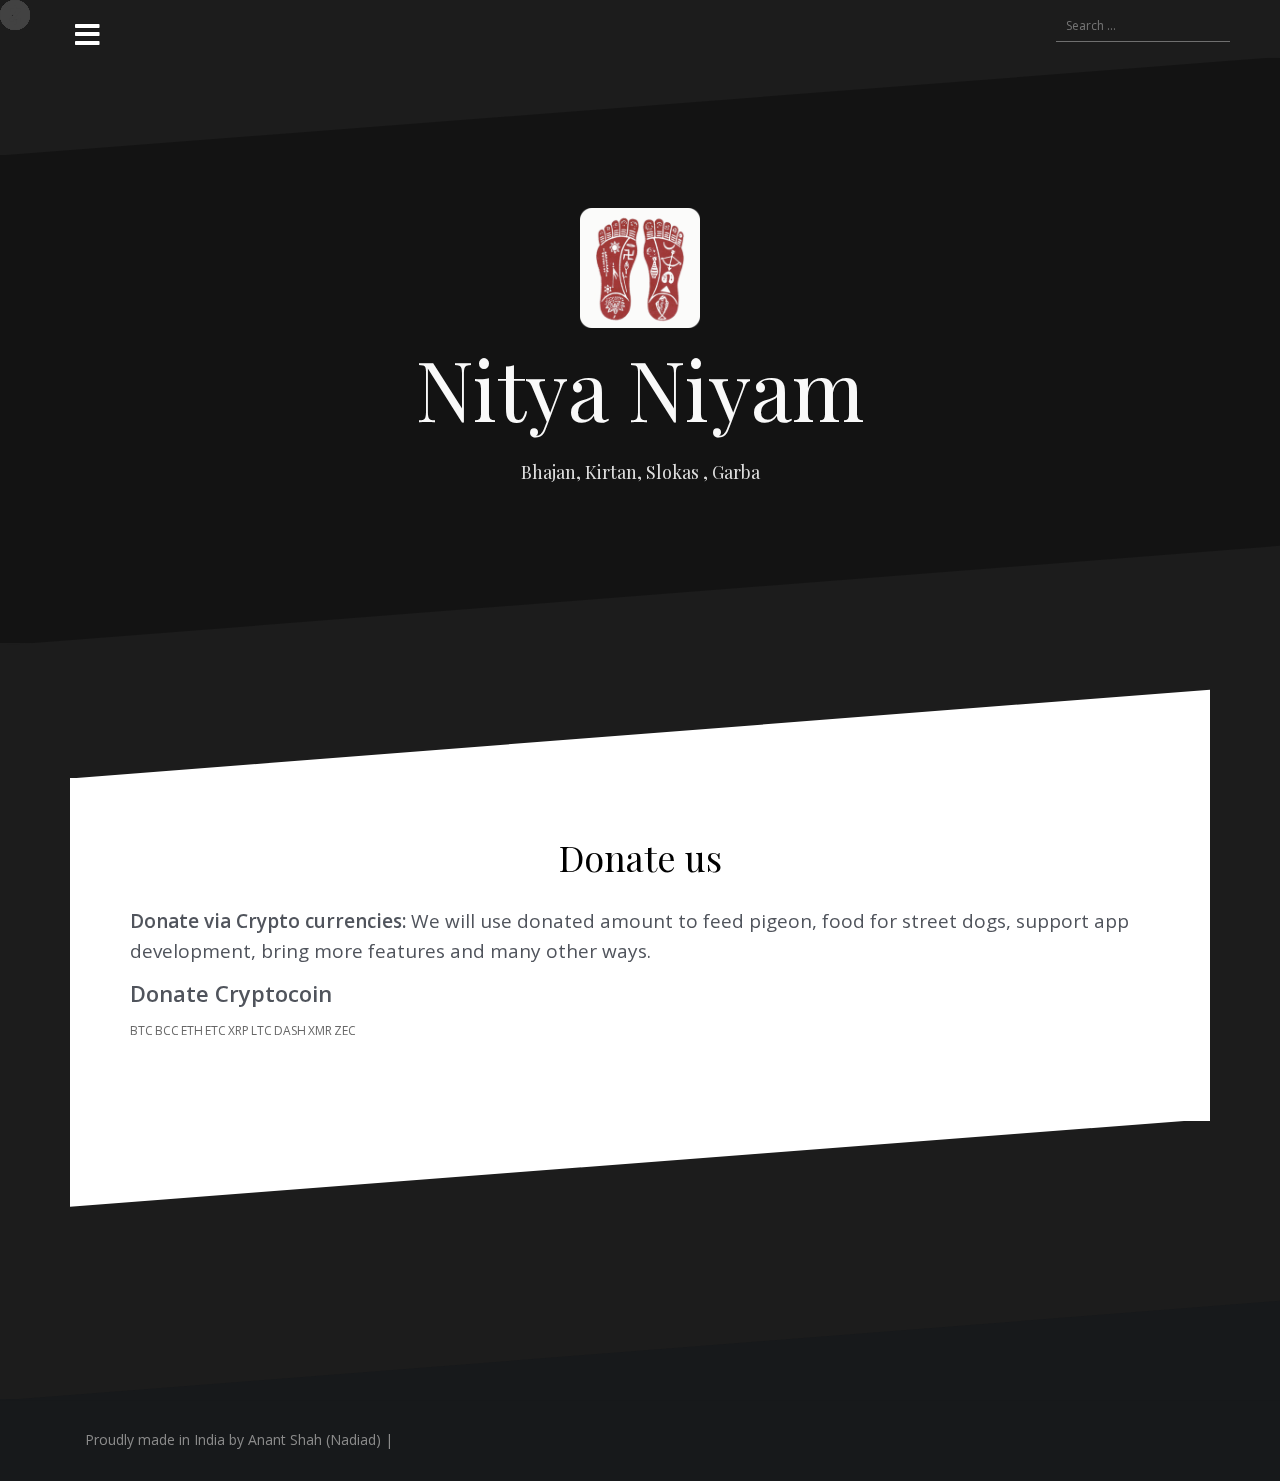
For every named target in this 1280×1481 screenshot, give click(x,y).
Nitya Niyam (640, 388)
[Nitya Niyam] (640, 274)
